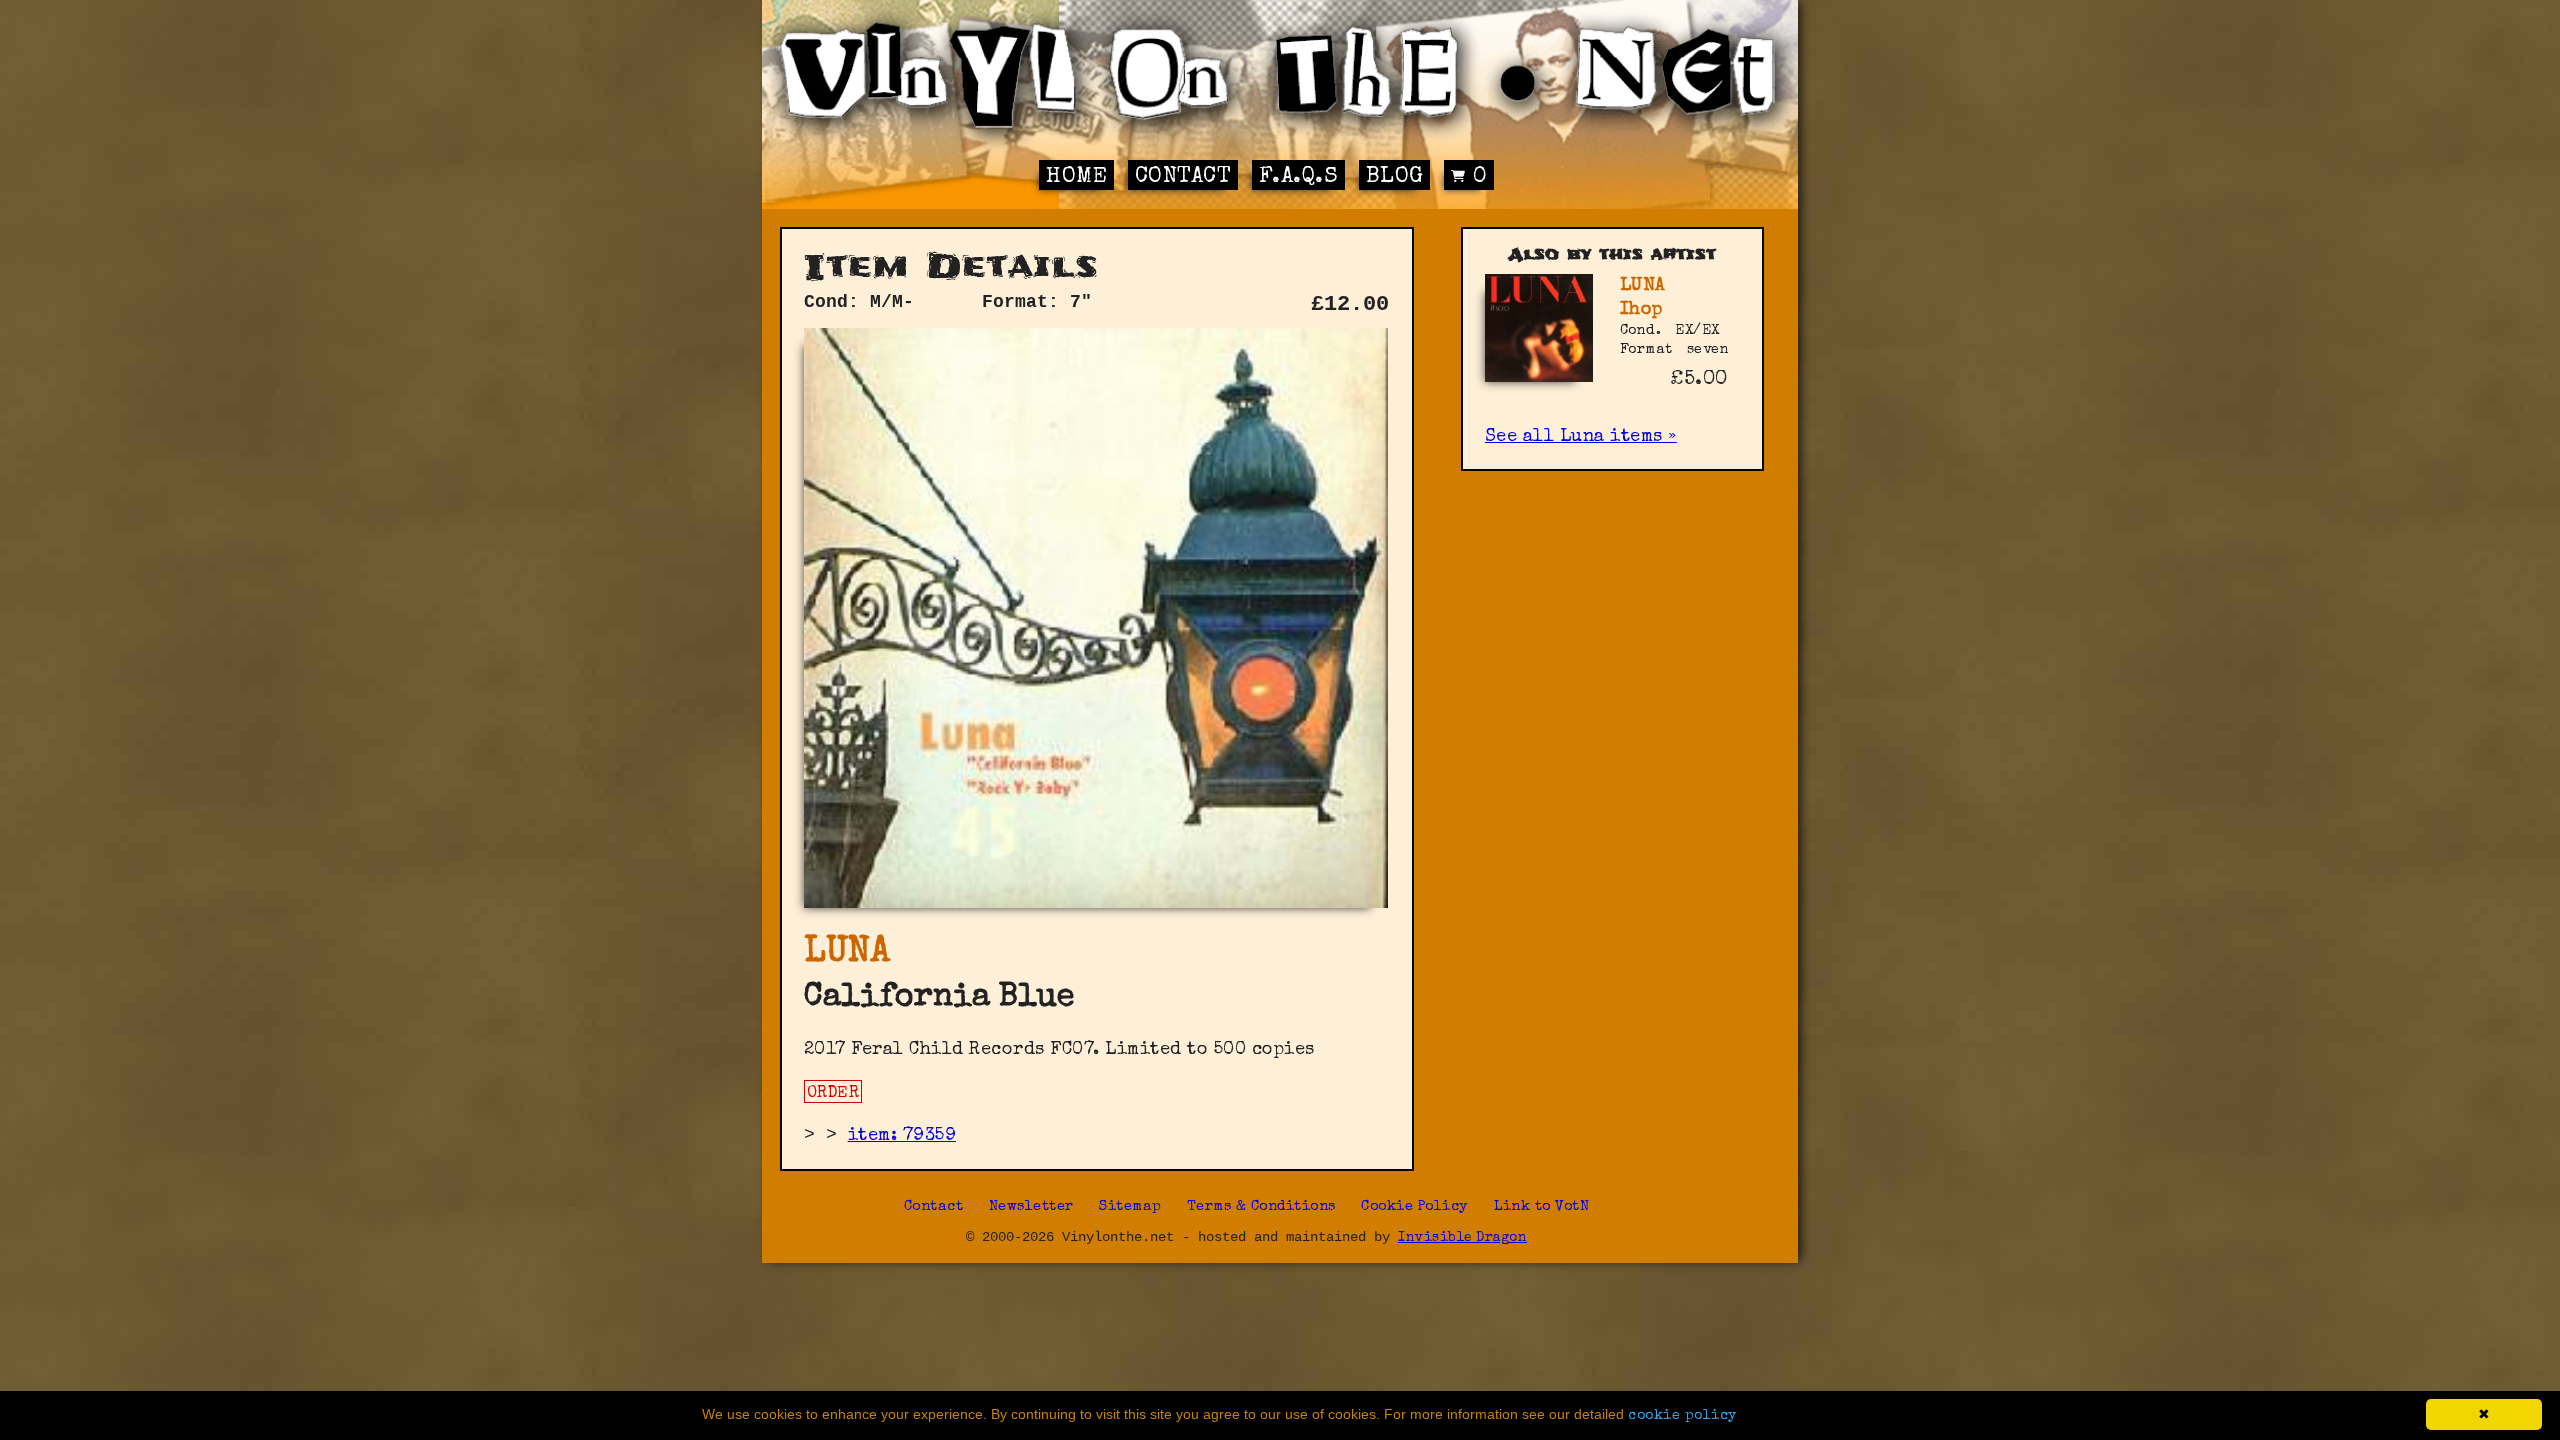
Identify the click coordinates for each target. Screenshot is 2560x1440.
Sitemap (1130, 1207)
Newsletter (1031, 1207)
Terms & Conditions (1261, 1207)
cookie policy (1682, 1416)
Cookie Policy (1415, 1207)
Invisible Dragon (1462, 1238)
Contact (1183, 177)
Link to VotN (1541, 1207)
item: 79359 (902, 1136)
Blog (1395, 177)
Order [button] (833, 1094)
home (1076, 177)
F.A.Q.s (1299, 177)
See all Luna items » (1581, 437)
